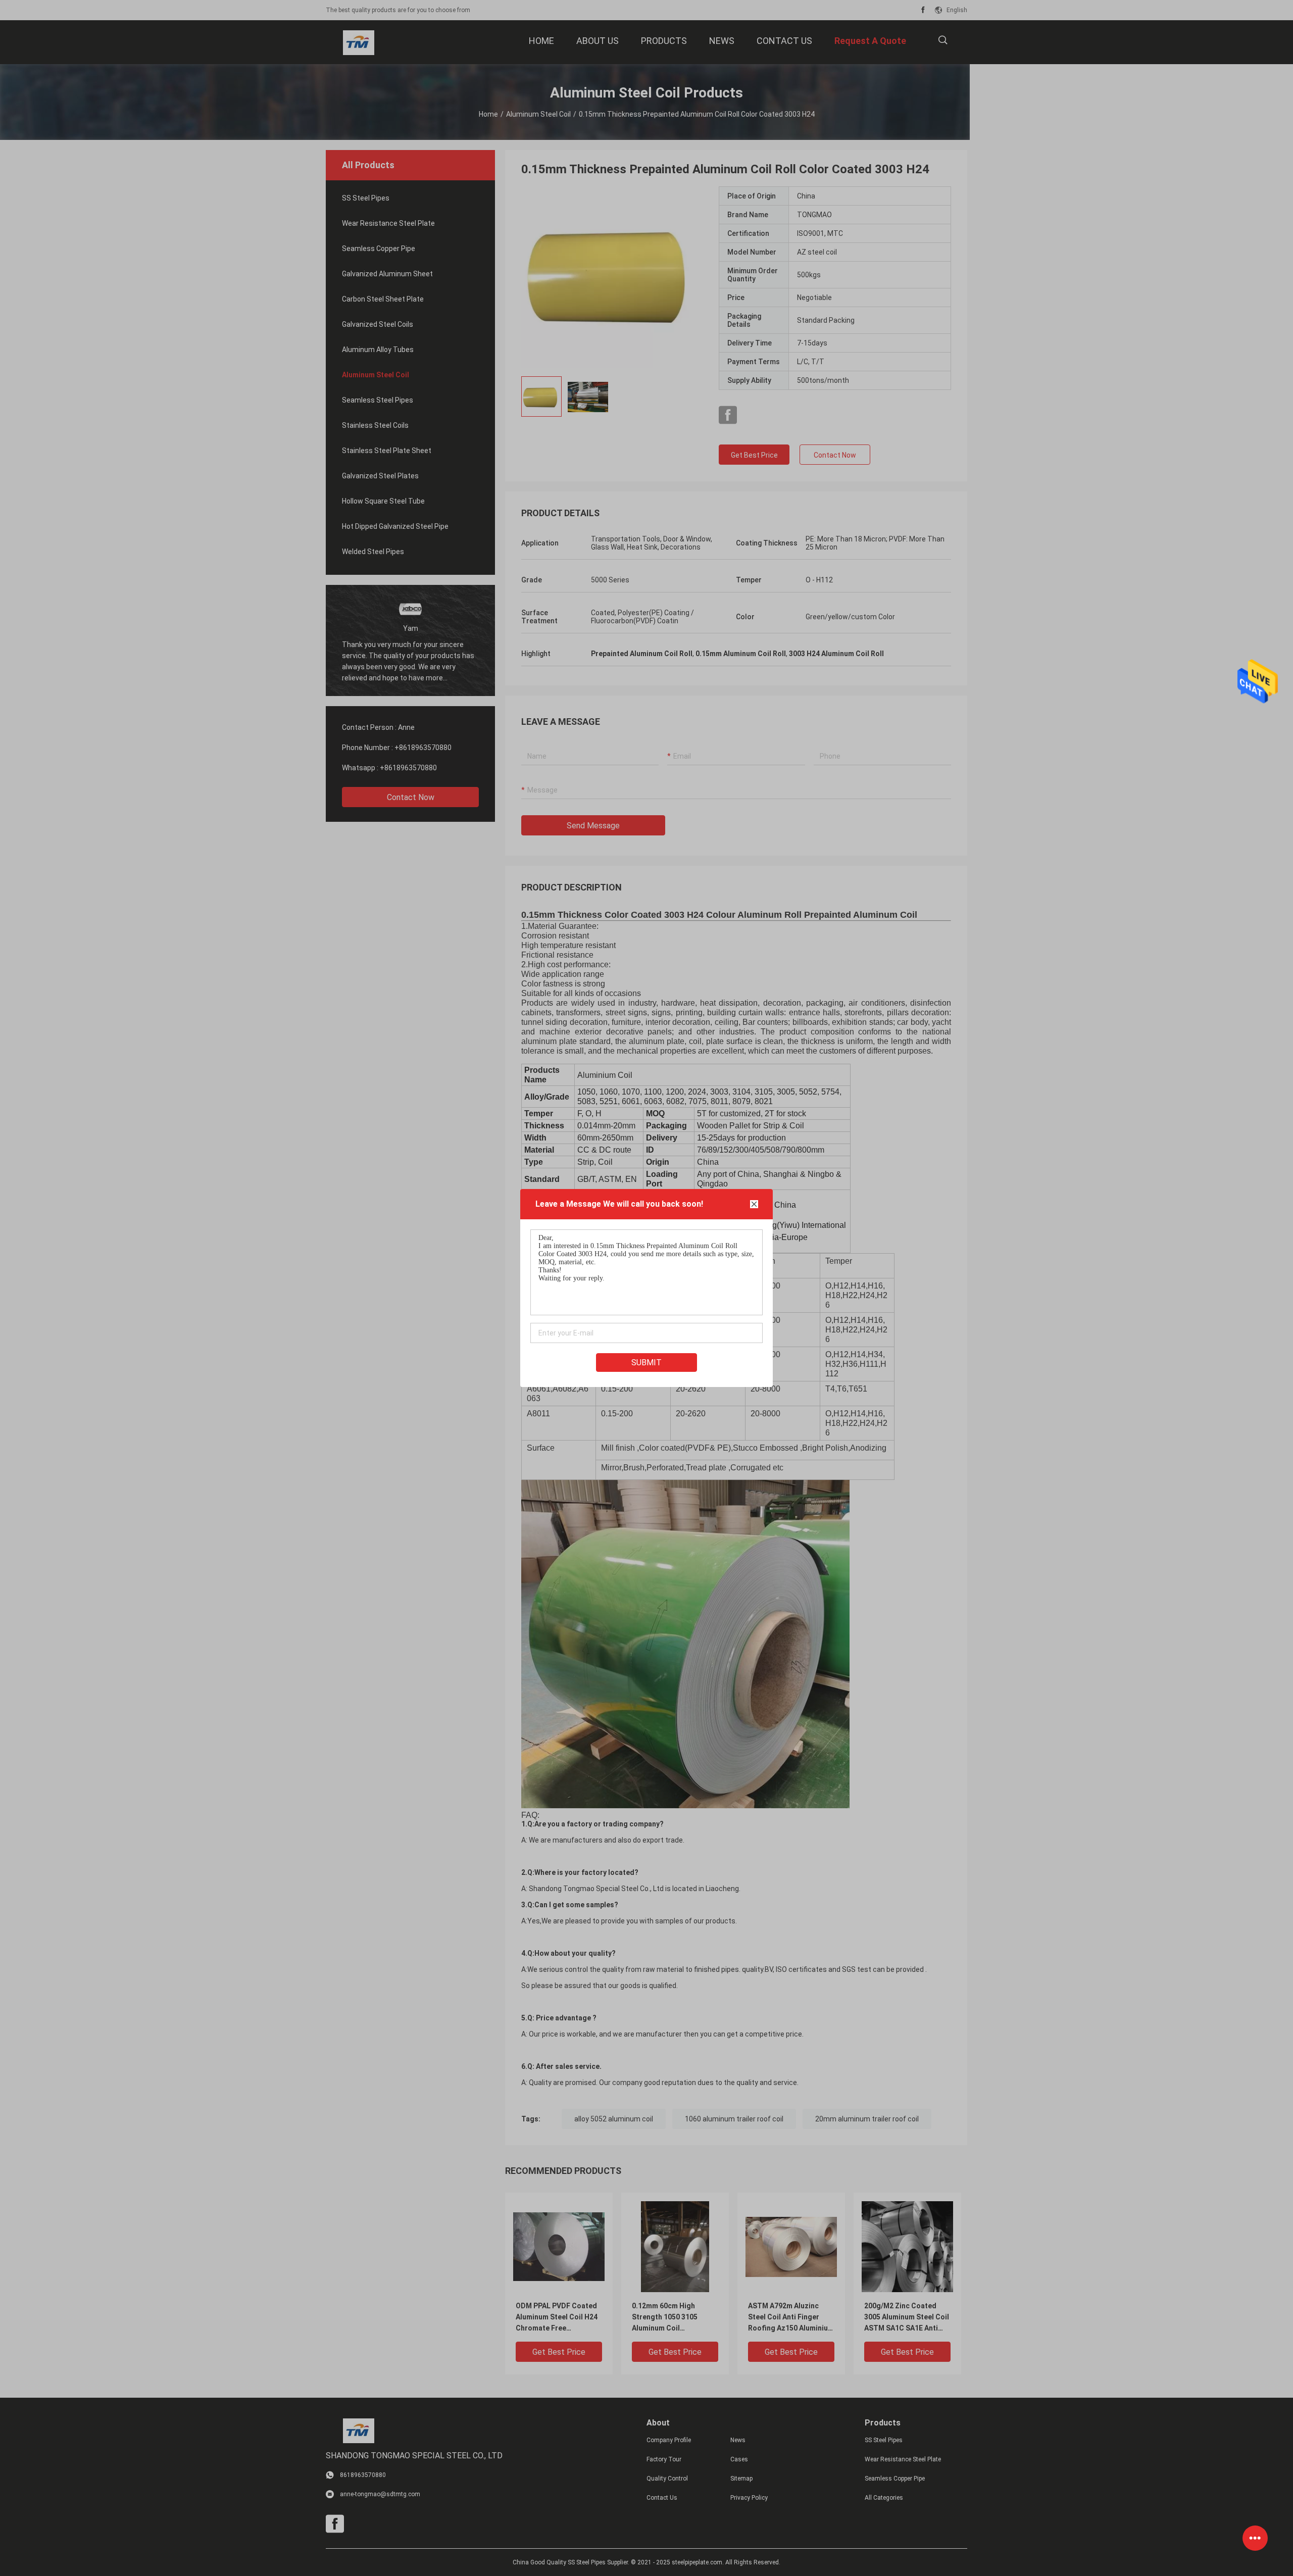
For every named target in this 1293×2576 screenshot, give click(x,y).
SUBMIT (646, 1363)
